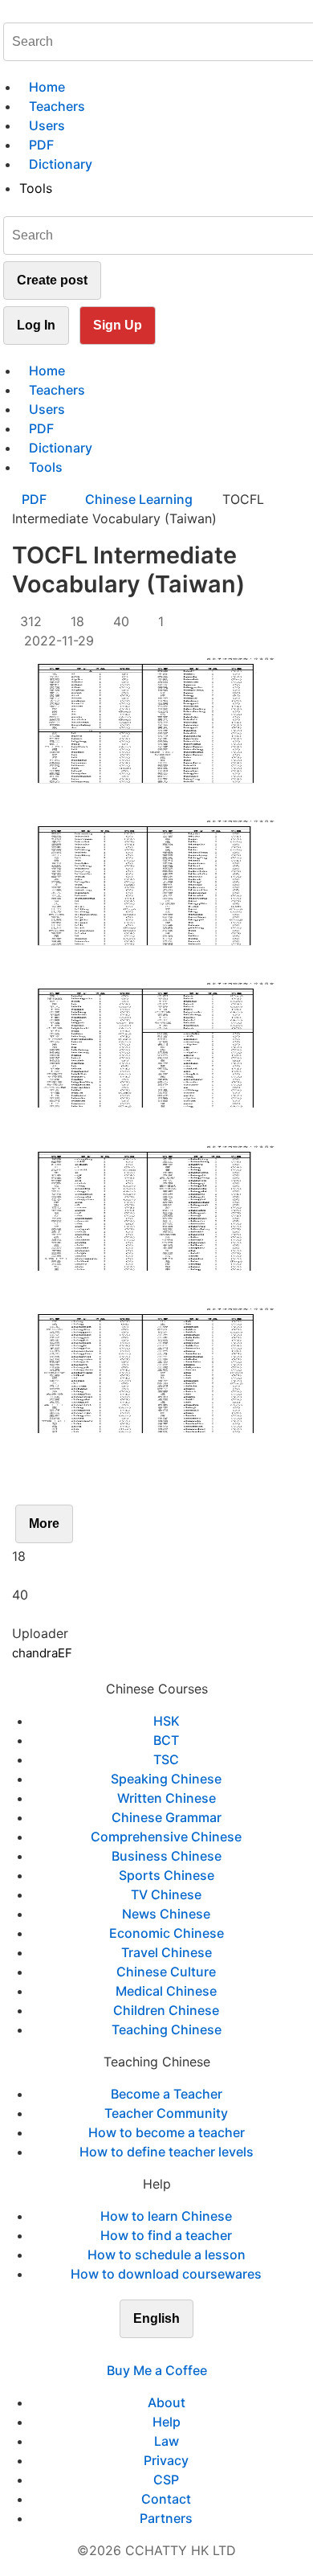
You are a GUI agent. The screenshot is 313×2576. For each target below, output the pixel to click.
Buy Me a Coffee (157, 2370)
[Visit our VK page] (166, 2351)
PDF (36, 499)
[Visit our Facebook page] (128, 2351)
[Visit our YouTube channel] (185, 2351)
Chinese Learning (139, 499)
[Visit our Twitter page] (147, 2351)
